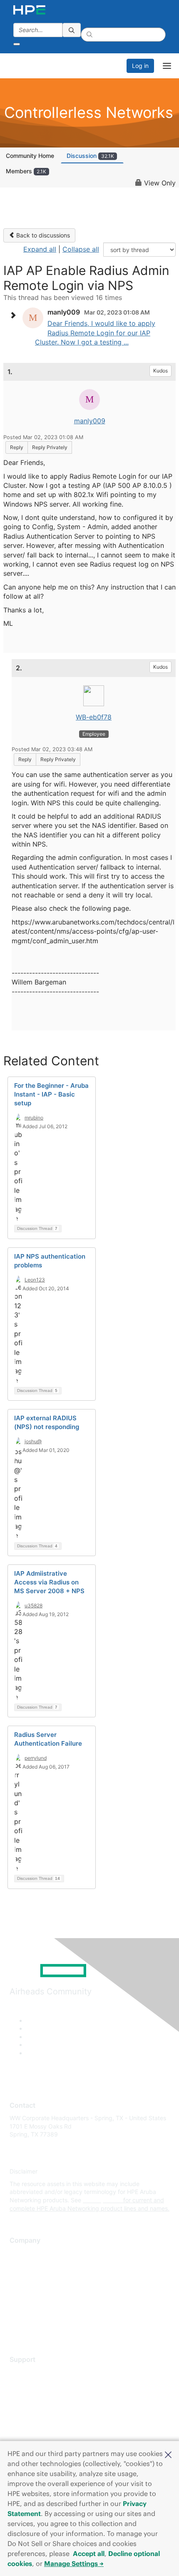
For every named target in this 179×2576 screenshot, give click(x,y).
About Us (22, 2253)
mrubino (34, 1118)
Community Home (30, 156)
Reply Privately (50, 447)
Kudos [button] (160, 371)
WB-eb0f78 (94, 717)
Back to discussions (42, 235)
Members (26, 171)
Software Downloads (38, 2409)
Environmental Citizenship (45, 2290)
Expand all (40, 249)
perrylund (36, 1758)
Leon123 (35, 1280)
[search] (72, 30)
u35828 (34, 1605)
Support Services (33, 2372)
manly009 (90, 421)
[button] (168, 2454)
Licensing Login (31, 2422)
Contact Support (32, 2385)
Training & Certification (40, 2397)
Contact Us (25, 2278)
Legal (17, 2327)
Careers (20, 2265)
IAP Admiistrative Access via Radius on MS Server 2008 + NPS (49, 1582)
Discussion (90, 156)
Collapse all (81, 249)
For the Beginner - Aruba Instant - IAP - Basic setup (51, 1094)
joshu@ (33, 1441)
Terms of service (32, 2315)
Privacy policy (29, 2302)
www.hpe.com (102, 2200)
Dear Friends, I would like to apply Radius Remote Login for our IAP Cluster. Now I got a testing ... (95, 333)
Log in (140, 66)
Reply (17, 447)
